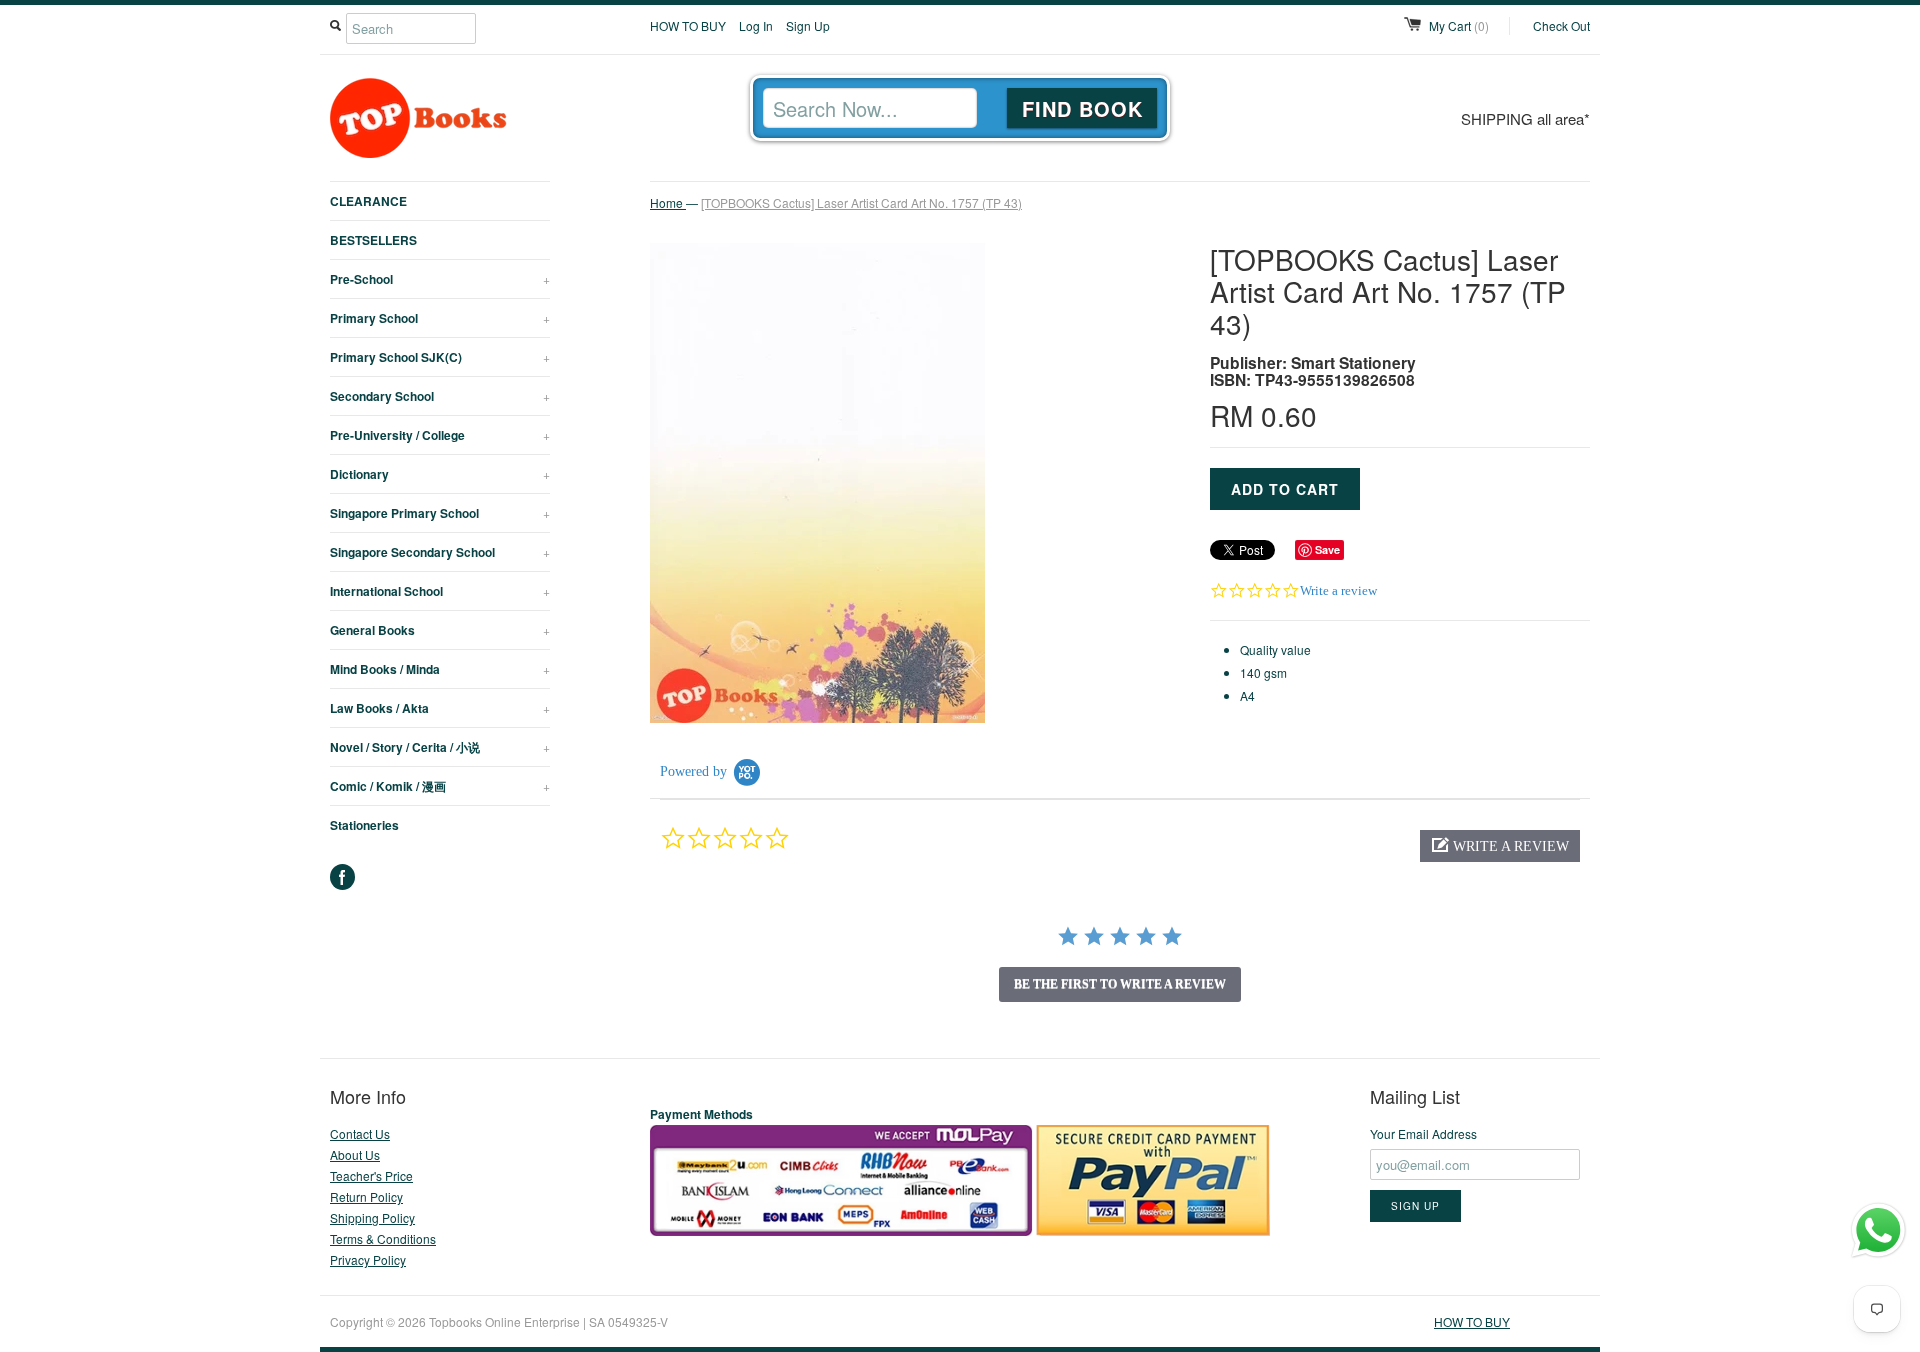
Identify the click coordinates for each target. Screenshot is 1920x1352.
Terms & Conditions (383, 1238)
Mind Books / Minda (440, 669)
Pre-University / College (440, 435)
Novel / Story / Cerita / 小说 (440, 747)
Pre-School (440, 279)
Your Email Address (1423, 1133)
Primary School (440, 318)
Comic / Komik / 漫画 (440, 786)
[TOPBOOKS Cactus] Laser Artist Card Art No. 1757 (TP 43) (861, 202)
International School (440, 591)
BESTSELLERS (373, 240)
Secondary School (440, 396)
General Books (440, 630)
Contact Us (360, 1133)
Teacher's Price (371, 1175)
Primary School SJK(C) (440, 357)
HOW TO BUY (688, 25)
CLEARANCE (368, 201)
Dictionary (440, 474)
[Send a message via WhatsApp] (1878, 1230)
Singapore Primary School (440, 513)
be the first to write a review (1120, 984)
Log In (756, 25)
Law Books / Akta (440, 708)
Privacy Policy (368, 1259)
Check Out (1561, 25)
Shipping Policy (372, 1217)
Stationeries (364, 825)
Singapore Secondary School (440, 552)
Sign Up (808, 25)
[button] (1500, 846)
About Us (355, 1154)
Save (1327, 549)
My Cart (1459, 25)
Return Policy (366, 1196)
